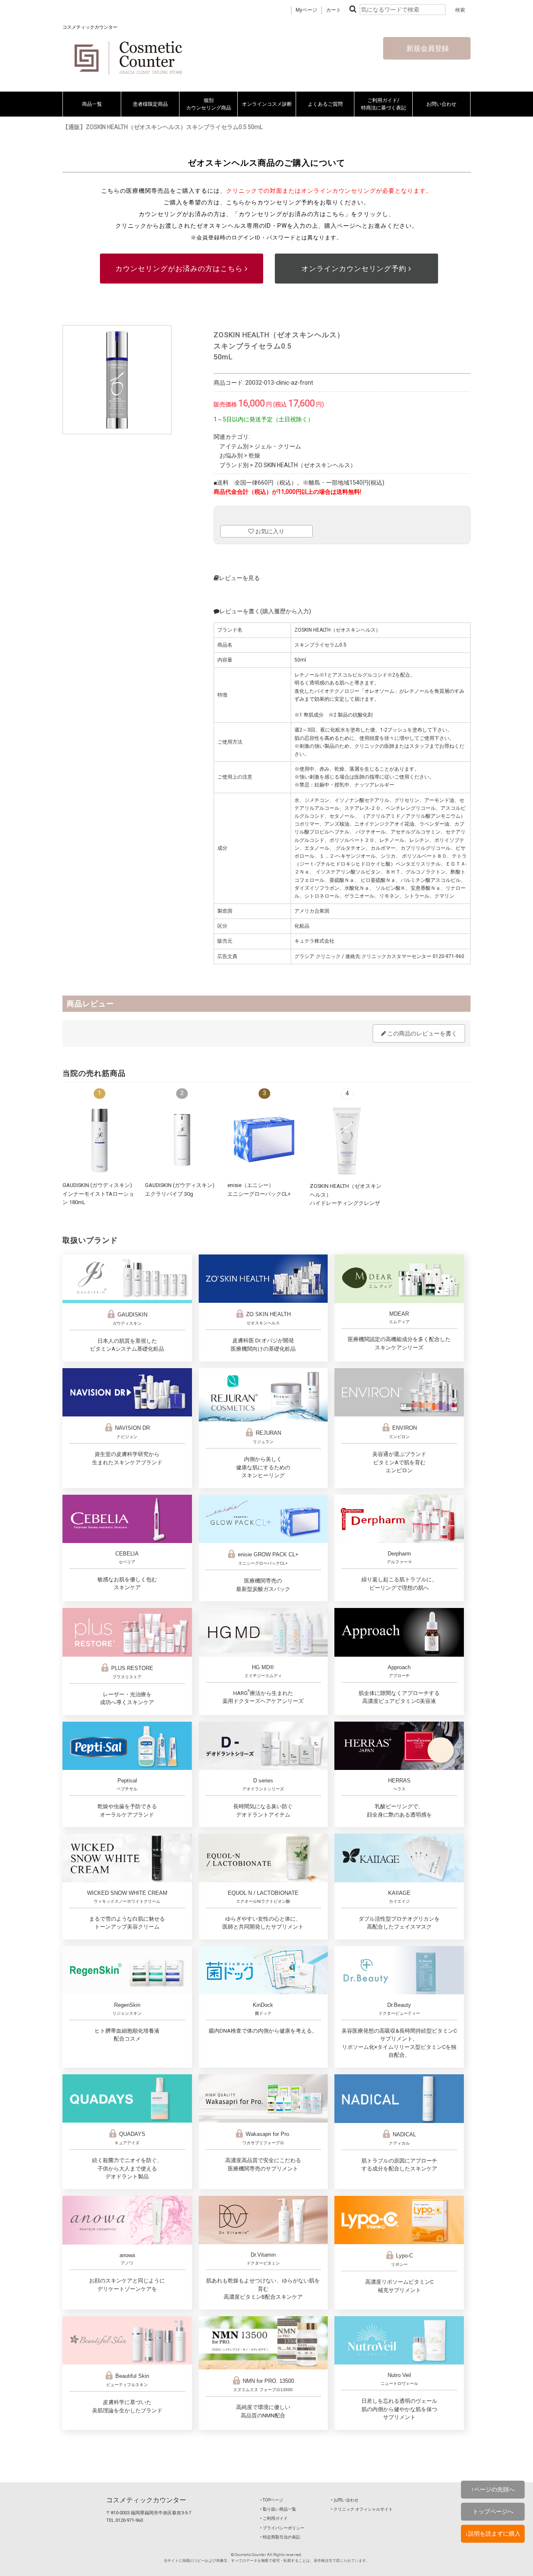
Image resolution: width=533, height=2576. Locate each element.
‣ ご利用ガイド (274, 2518)
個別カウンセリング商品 (209, 104)
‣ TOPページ (272, 2500)
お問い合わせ (441, 104)
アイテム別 (234, 446)
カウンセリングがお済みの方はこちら (180, 269)
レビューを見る (239, 578)
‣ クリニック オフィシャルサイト (362, 2509)
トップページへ (493, 2511)
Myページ (306, 10)
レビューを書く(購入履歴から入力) (265, 611)
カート (334, 10)
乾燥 (254, 455)
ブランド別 (234, 465)
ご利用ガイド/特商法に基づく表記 (384, 104)
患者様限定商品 (150, 104)
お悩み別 (231, 455)
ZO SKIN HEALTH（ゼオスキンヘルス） (305, 465)
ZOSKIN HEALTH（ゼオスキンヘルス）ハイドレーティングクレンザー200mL (346, 1203)
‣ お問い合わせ (345, 2500)
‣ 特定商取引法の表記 (280, 2537)
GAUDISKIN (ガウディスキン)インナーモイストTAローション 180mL (98, 1194)
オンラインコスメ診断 (267, 104)
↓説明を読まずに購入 (493, 2534)
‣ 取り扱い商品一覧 (278, 2509)
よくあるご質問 (325, 104)
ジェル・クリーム (278, 446)
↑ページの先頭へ (493, 2489)
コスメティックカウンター (146, 2500)
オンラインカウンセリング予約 (355, 269)
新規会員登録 (427, 48)
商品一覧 (92, 104)
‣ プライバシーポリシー (282, 2528)
